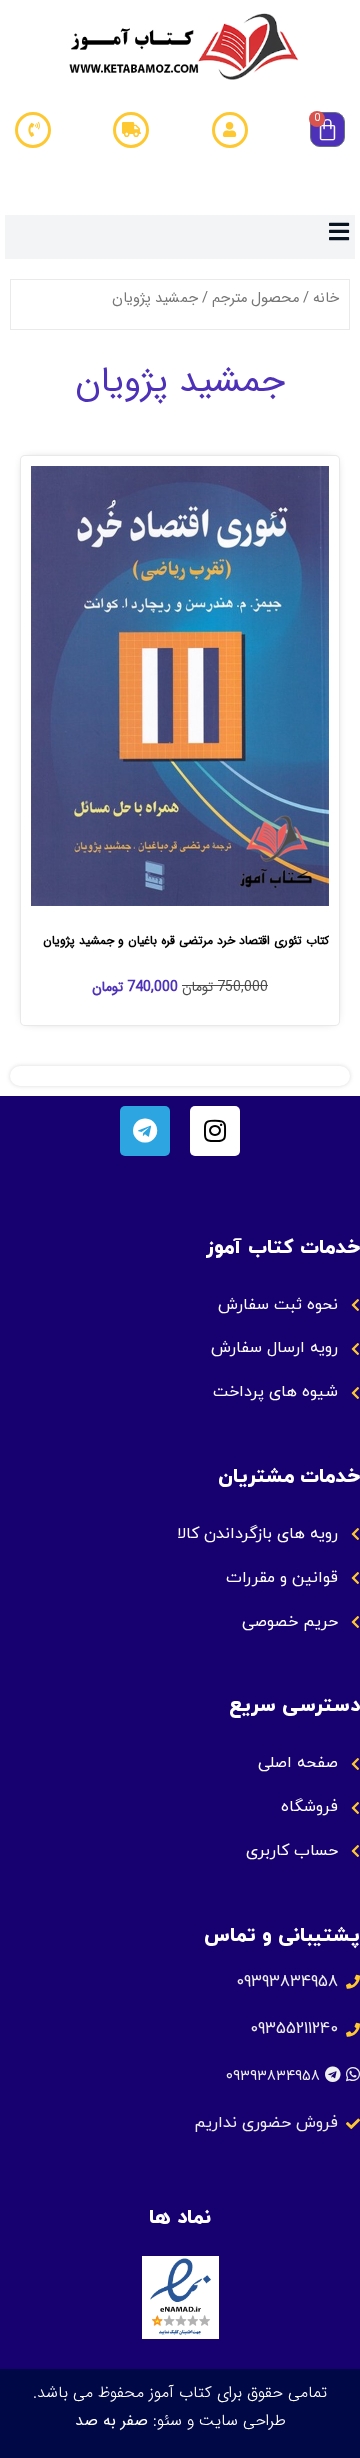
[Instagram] (215, 1131)
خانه (326, 298)
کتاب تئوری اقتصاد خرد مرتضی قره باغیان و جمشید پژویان (186, 940)
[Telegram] (145, 1131)
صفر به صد (111, 2420)
